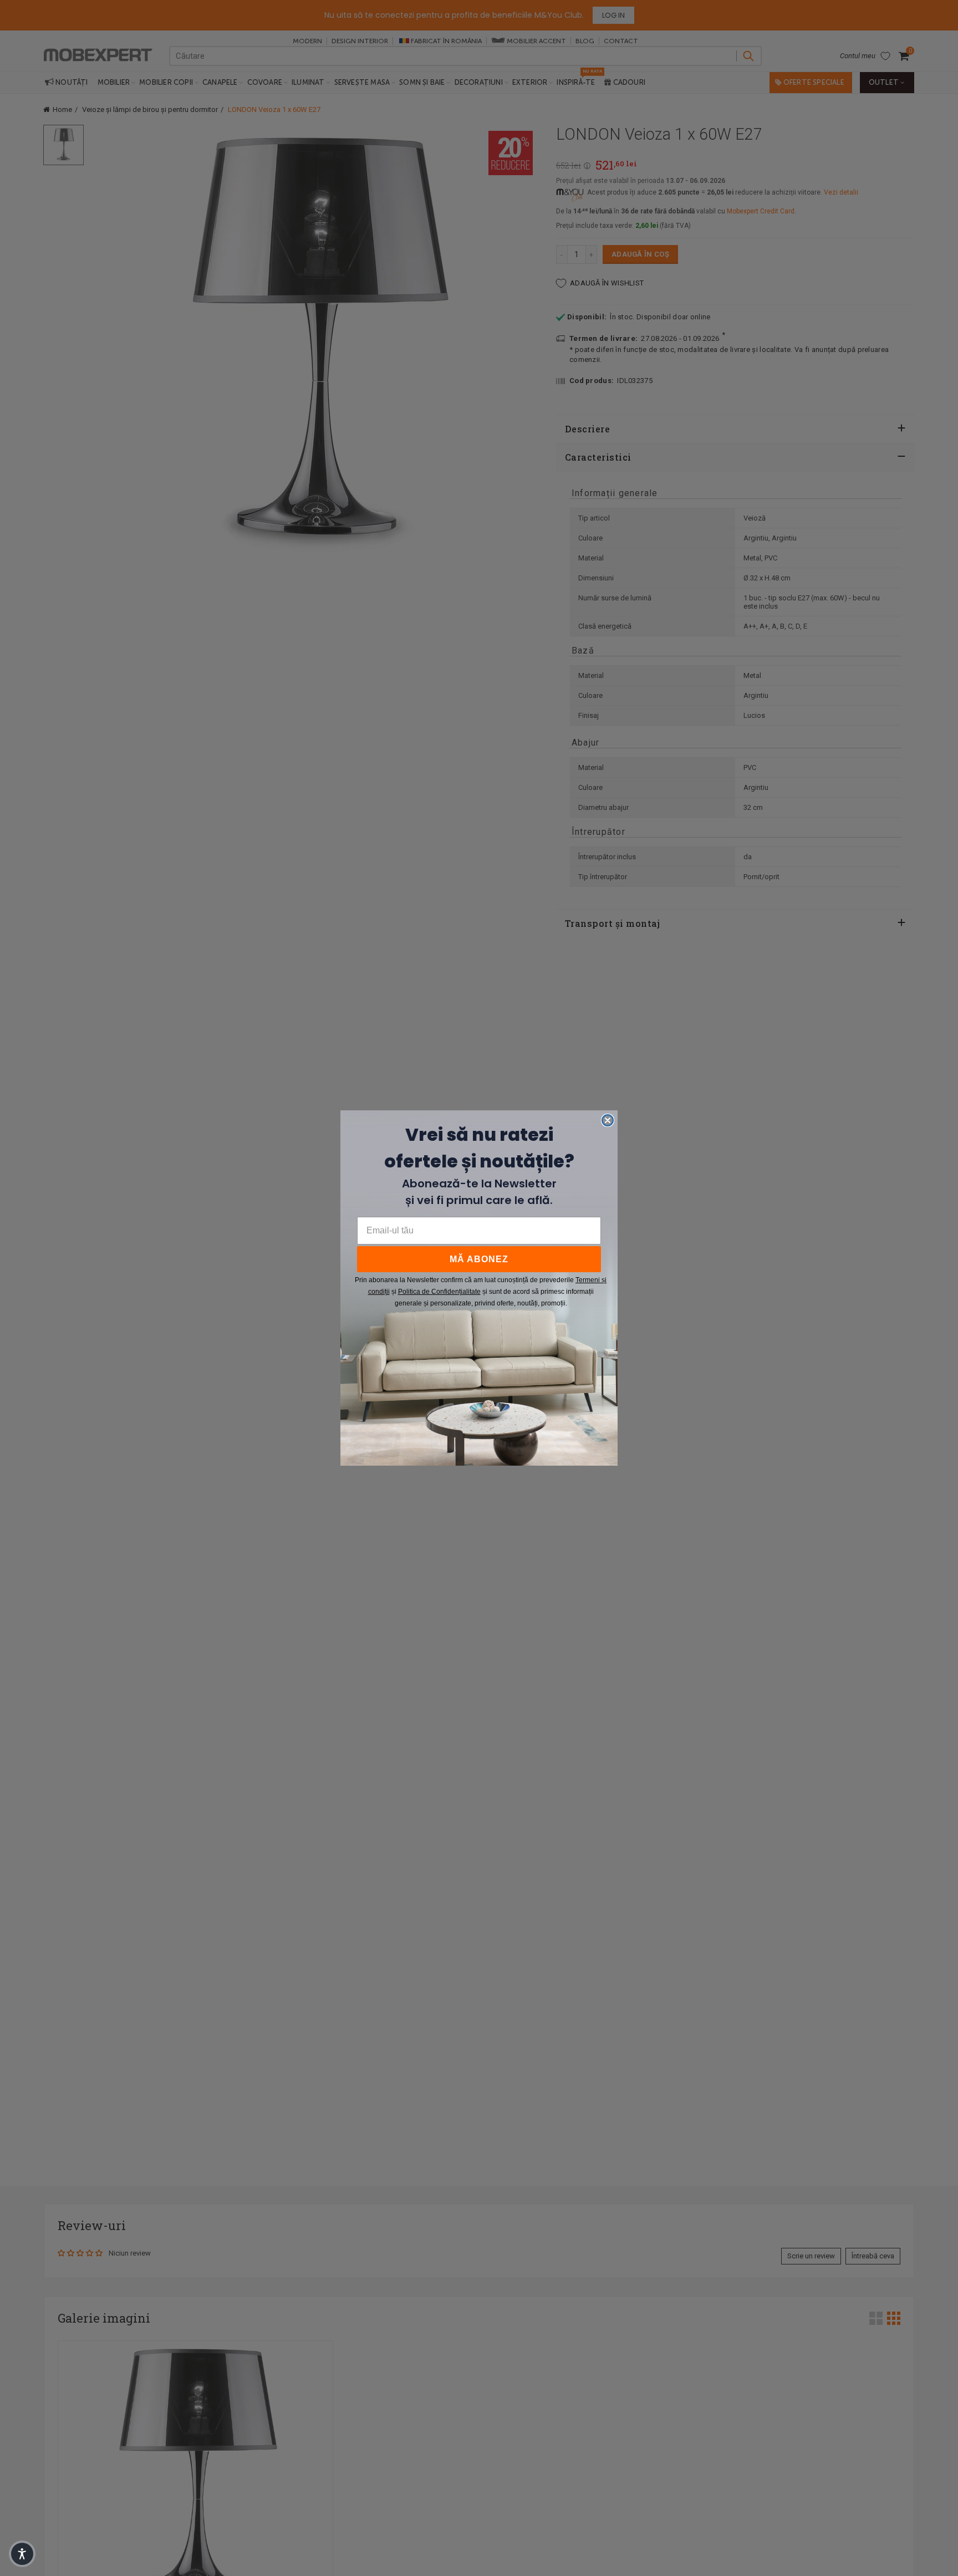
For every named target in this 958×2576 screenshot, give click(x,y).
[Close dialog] (608, 1120)
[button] (22, 2554)
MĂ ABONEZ (479, 1259)
